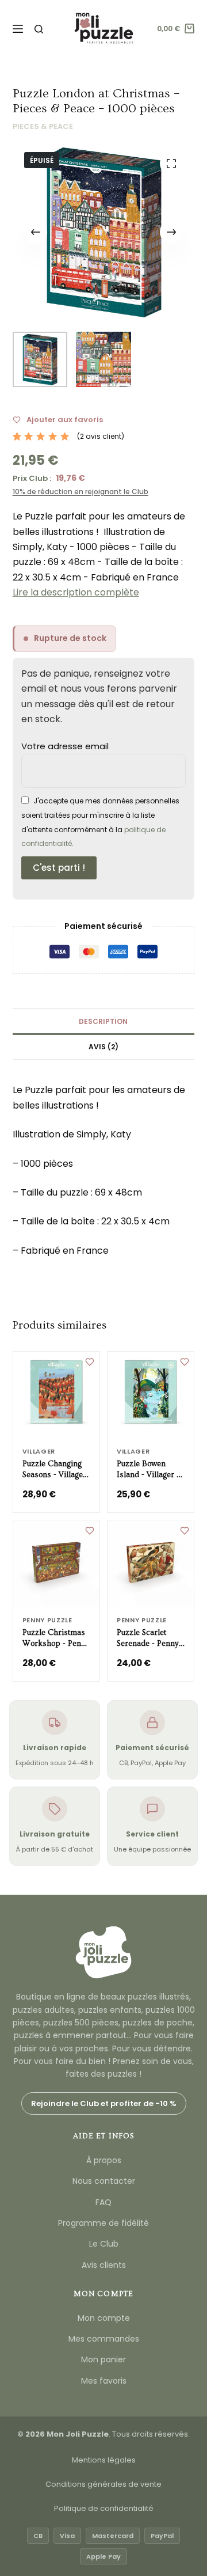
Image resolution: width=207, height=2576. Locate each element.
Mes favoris (104, 2381)
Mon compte (104, 2318)
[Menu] (18, 29)
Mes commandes (104, 2339)
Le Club (104, 2244)
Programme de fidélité (103, 2223)
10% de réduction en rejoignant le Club (80, 492)
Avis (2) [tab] (103, 1047)
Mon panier (103, 2359)
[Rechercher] (39, 29)
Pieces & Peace (43, 126)
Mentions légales (104, 2460)
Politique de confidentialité (104, 2508)
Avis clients (104, 2265)
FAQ (103, 2202)
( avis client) (101, 436)
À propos (104, 2160)
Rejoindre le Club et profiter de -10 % (104, 2103)
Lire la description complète (76, 592)
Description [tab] (103, 1021)
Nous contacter (104, 2181)
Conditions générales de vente (103, 2484)
